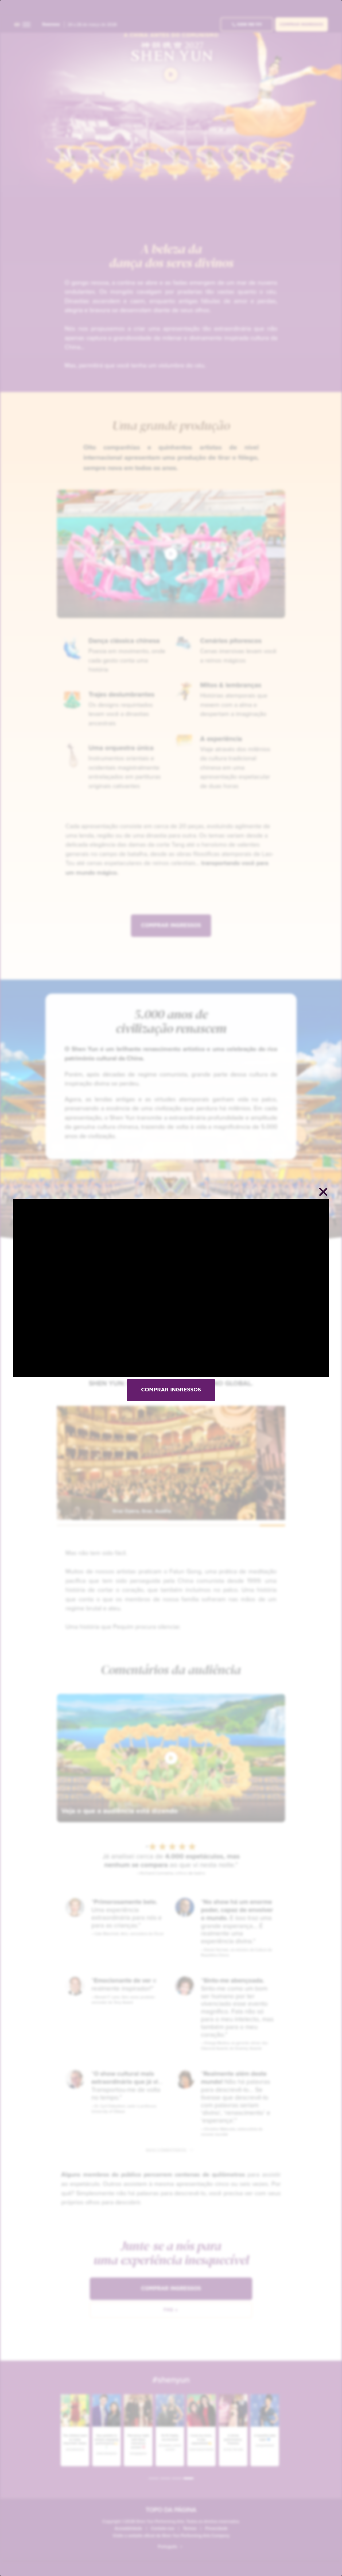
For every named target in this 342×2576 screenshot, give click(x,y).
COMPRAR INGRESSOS (171, 1390)
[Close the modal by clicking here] (323, 1193)
